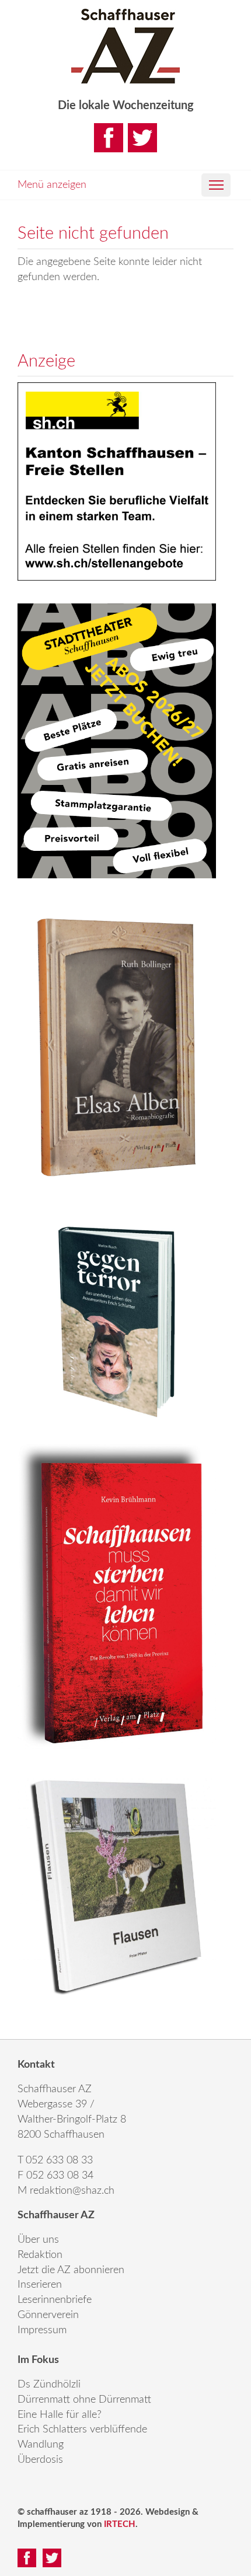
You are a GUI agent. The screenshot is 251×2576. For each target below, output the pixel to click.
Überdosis (40, 2460)
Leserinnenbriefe (55, 2300)
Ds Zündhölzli (49, 2385)
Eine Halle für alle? (60, 2415)
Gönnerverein (48, 2315)
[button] (216, 185)
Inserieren (40, 2285)
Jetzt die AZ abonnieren (71, 2270)
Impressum (42, 2330)
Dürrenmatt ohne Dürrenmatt (84, 2400)
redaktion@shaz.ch (72, 2191)
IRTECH (120, 2524)
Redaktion (40, 2255)
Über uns (38, 2240)
